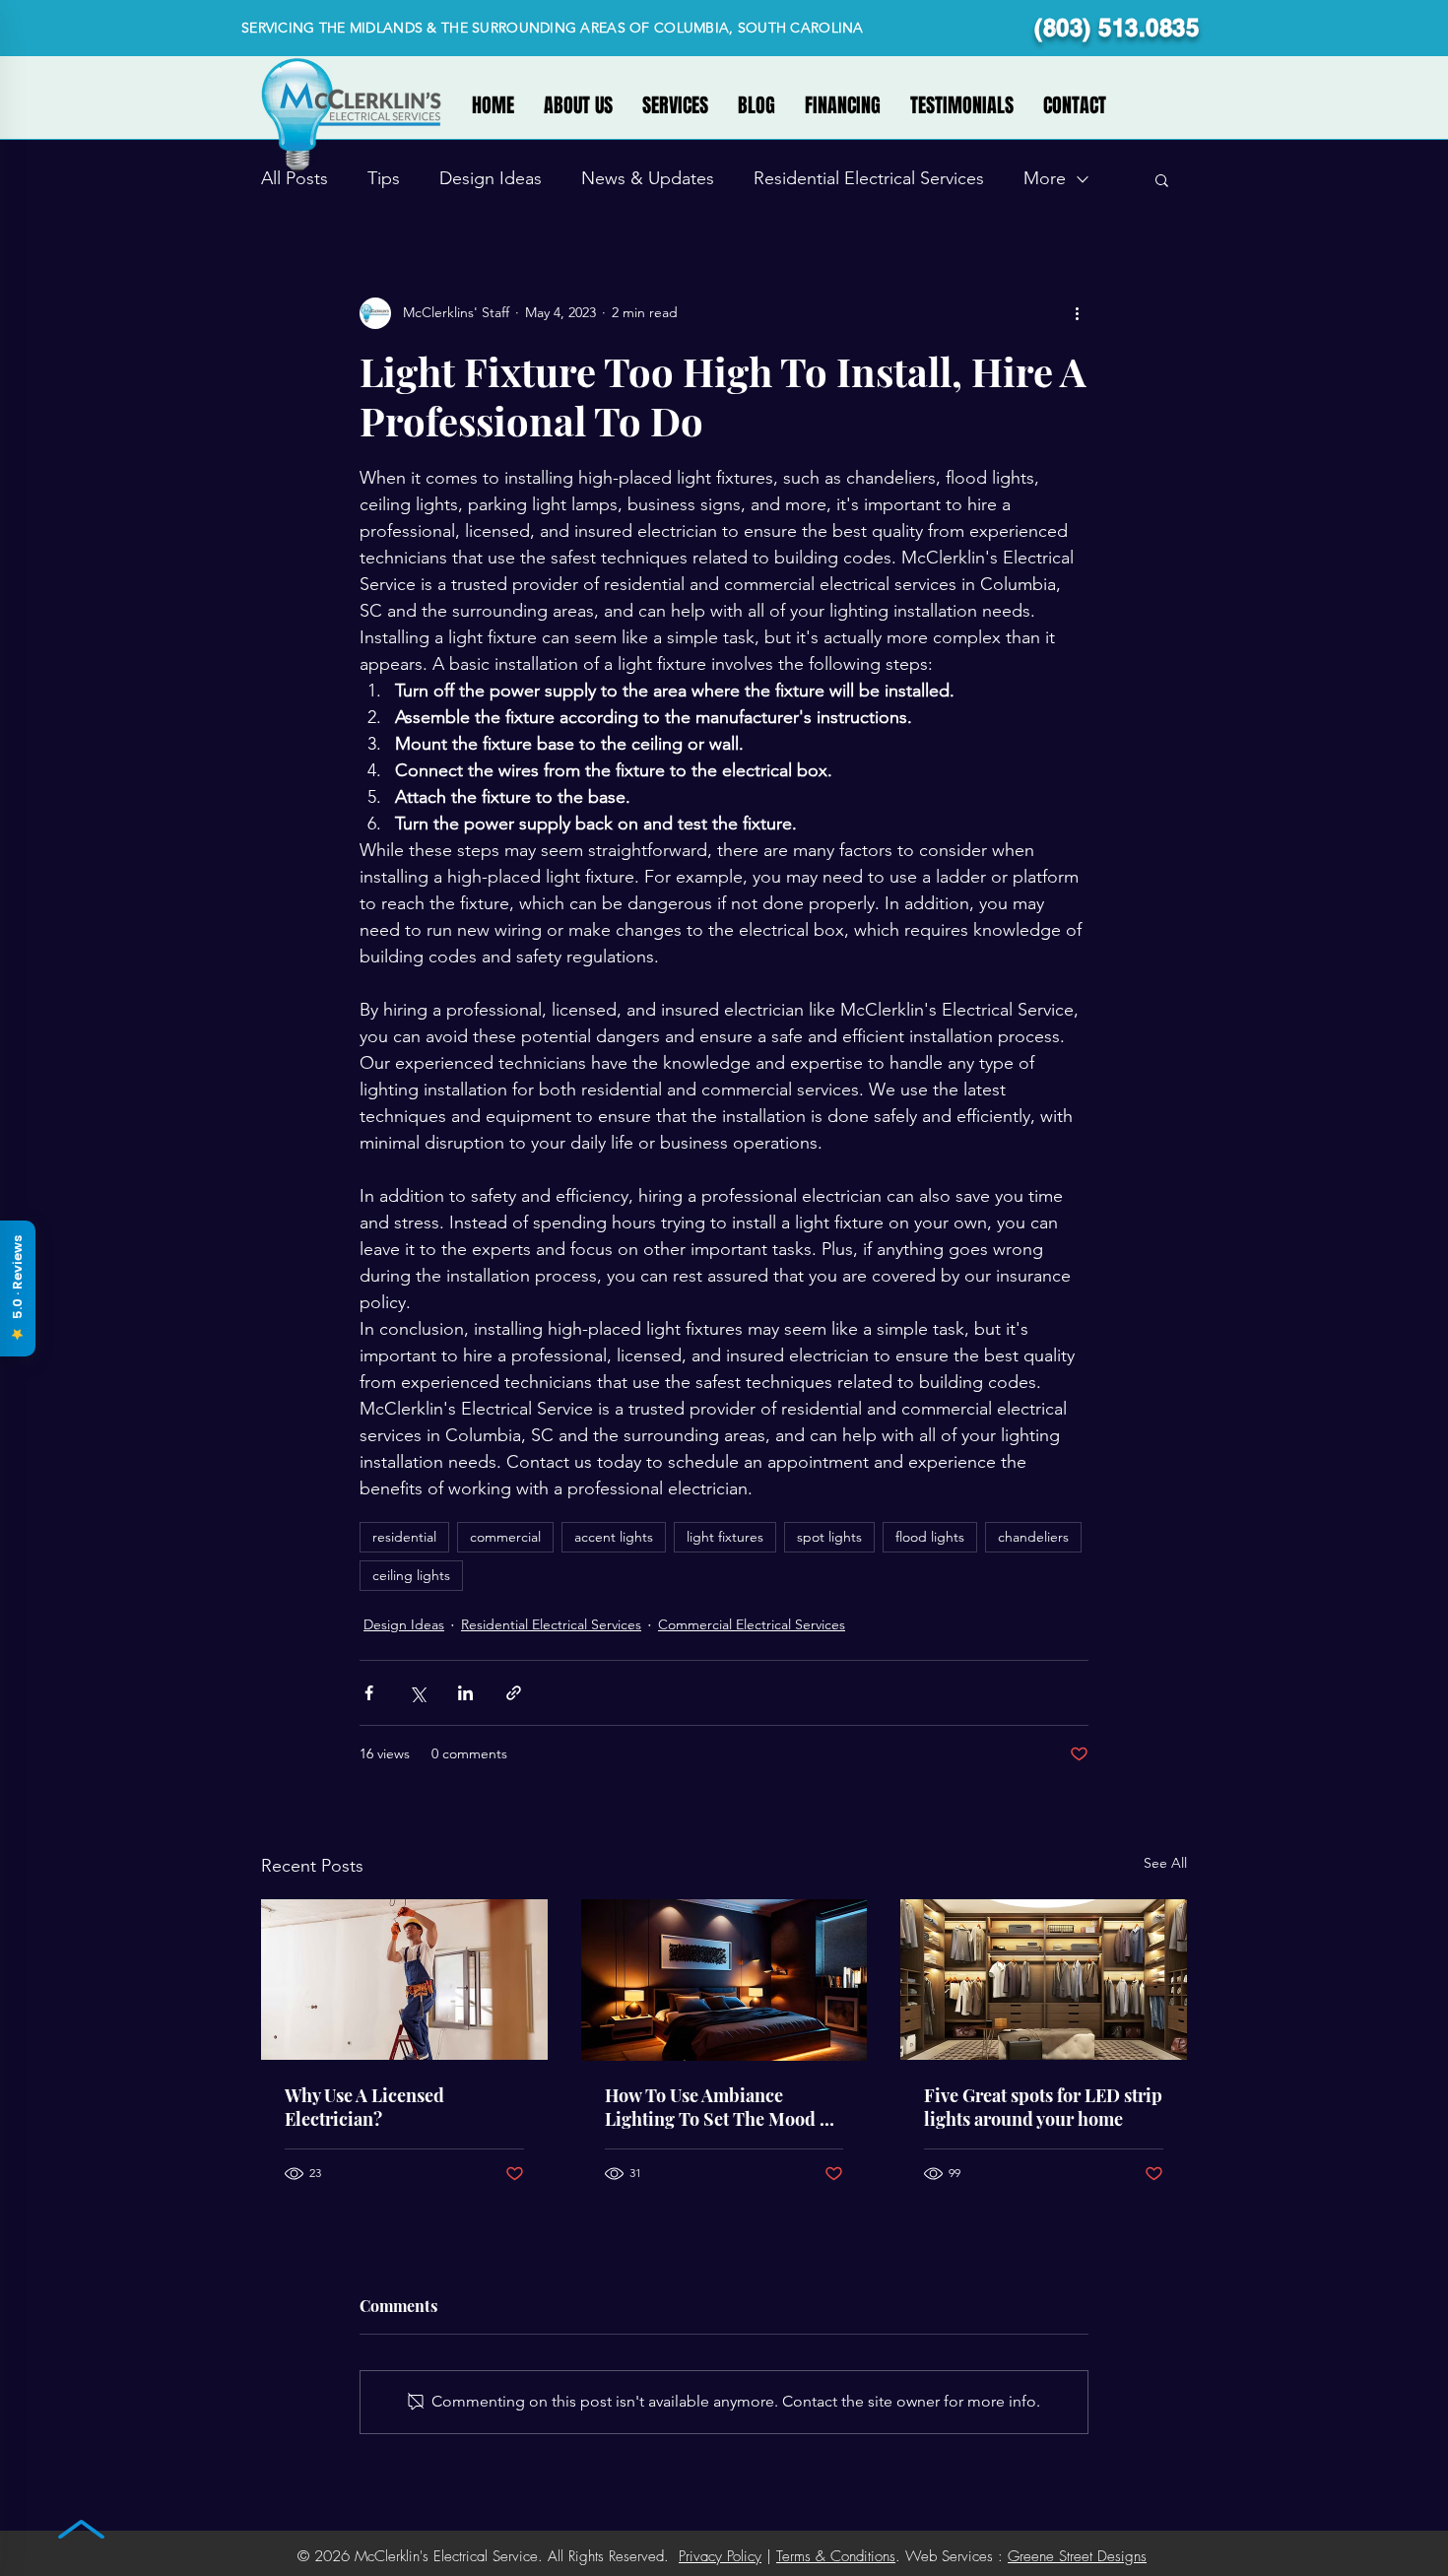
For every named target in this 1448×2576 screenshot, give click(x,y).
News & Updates (648, 178)
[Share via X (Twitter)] (417, 1693)
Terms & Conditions (836, 2556)
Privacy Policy (720, 2556)
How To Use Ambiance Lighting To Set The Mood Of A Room (722, 2107)
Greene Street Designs (1077, 2556)
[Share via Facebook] (369, 1693)
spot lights (829, 1537)
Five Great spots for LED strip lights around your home (1043, 2107)
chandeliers (1033, 1537)
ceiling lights (411, 1575)
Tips (384, 178)
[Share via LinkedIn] (465, 1693)
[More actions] (1077, 313)
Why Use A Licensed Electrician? (364, 2107)
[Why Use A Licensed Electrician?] (404, 1980)
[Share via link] (514, 1693)
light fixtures (725, 1537)
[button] (1162, 179)
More (1045, 178)
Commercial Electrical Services (752, 1624)
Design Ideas (491, 178)
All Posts (295, 178)
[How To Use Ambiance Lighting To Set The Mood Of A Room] (724, 1980)
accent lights (614, 1537)
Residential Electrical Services (869, 178)
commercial (505, 1537)
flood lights (930, 1537)
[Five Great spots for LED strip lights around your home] (1044, 1980)
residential (404, 1537)
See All (1165, 1863)
